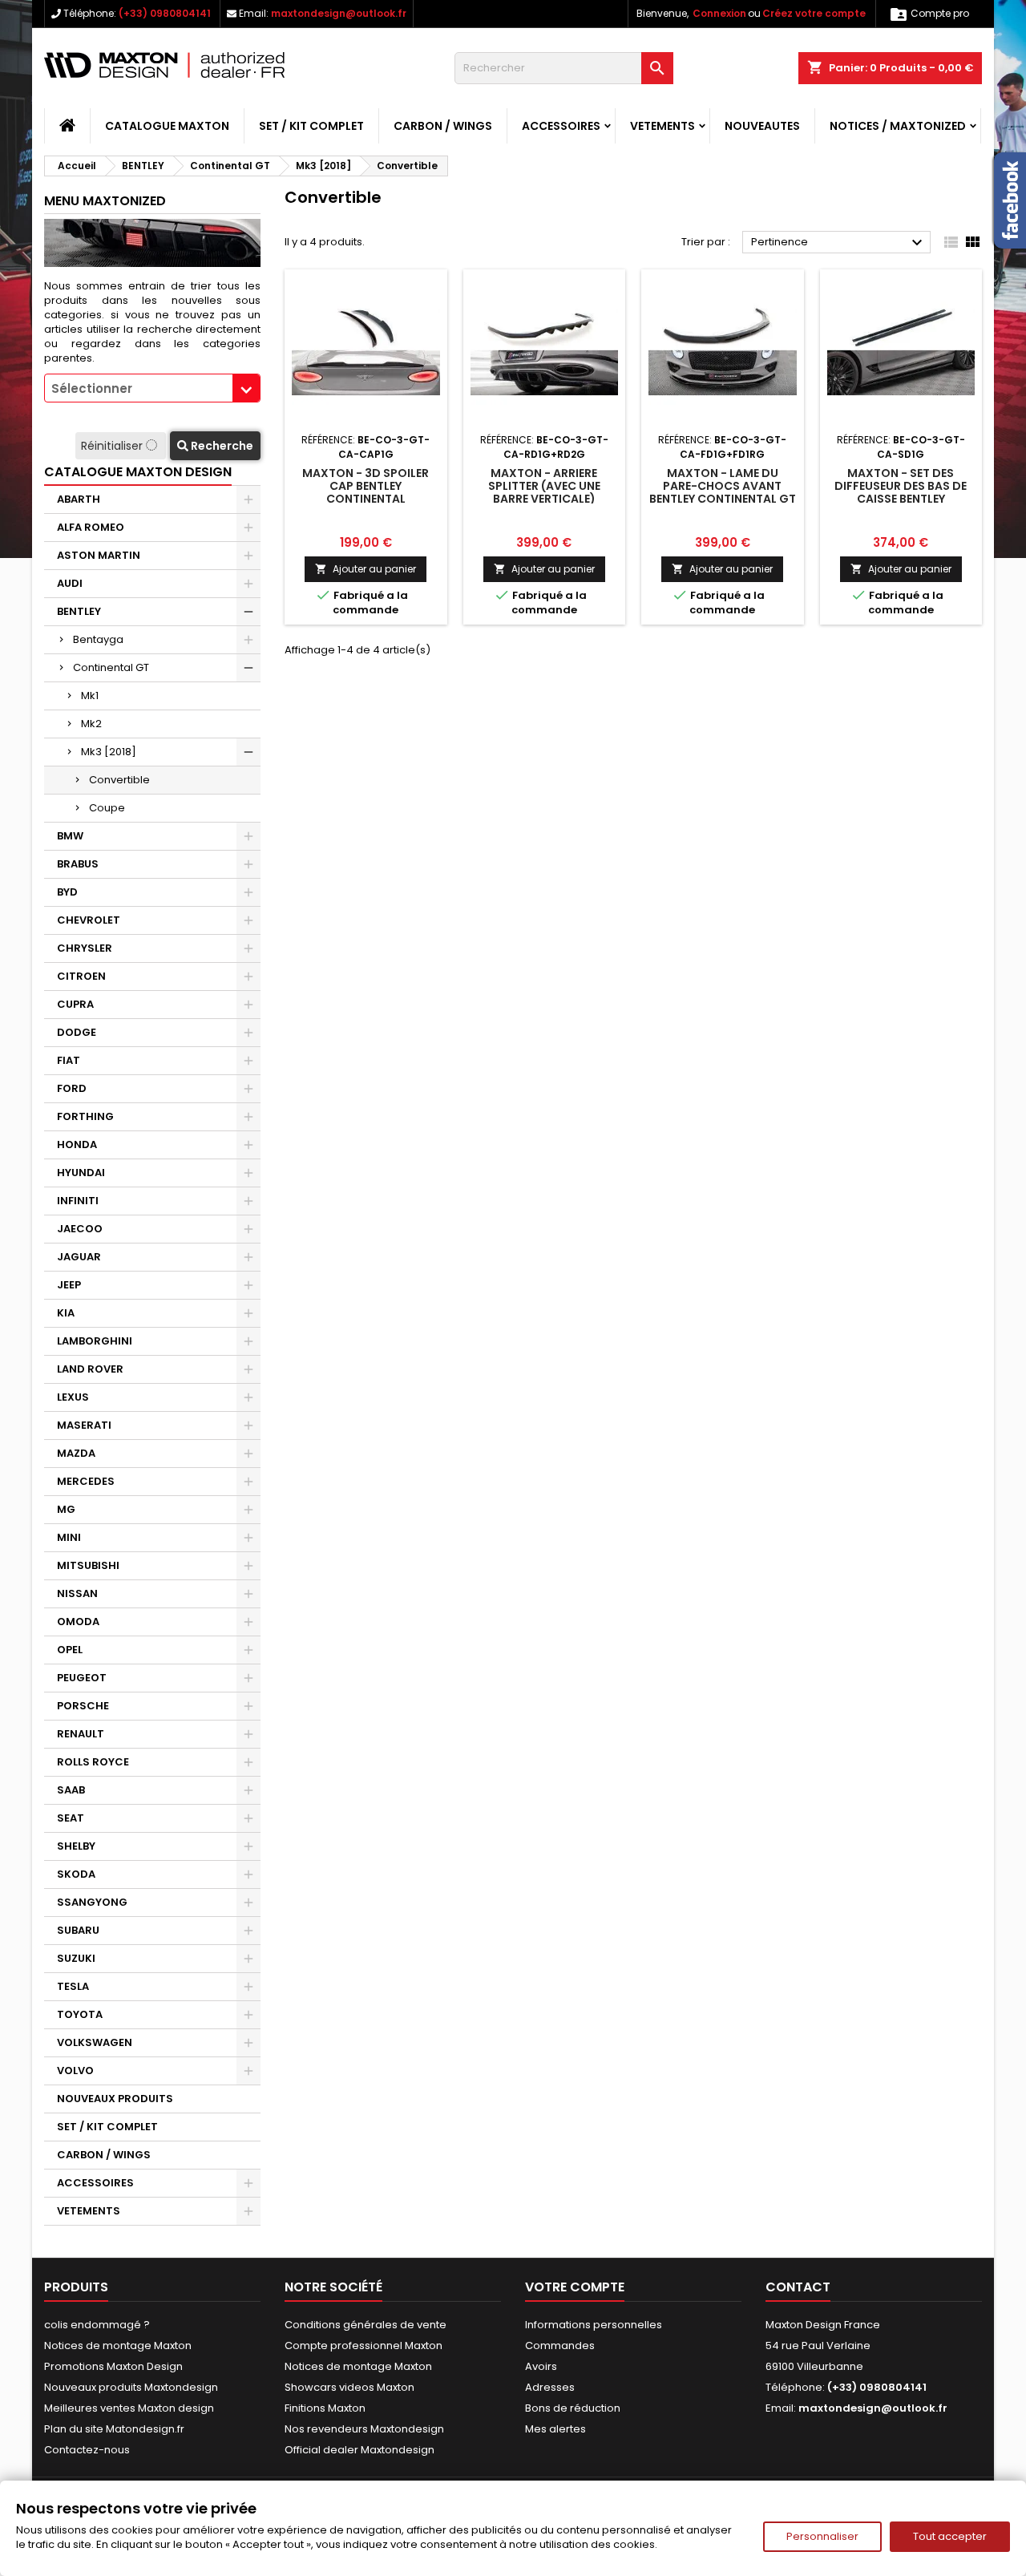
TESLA (73, 1986)
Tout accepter (950, 2536)
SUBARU (78, 1930)
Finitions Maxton (325, 2408)
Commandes (560, 2345)
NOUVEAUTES (762, 126)
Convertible (119, 780)
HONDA (77, 1144)
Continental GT (111, 667)
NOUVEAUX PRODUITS (115, 2099)
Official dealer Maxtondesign (360, 2450)
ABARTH (79, 499)
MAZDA (76, 1453)
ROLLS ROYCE (93, 1762)
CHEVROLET (89, 920)
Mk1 (90, 696)
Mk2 (91, 724)
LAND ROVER (90, 1369)
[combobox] (152, 388)
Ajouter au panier (366, 569)
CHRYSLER (85, 948)
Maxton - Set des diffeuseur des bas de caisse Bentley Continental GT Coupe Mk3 (901, 499)
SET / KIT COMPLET (311, 126)
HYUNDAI (81, 1173)
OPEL (70, 1650)
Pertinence (839, 243)
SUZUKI (76, 1958)
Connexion (719, 13)
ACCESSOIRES (561, 126)
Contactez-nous (87, 2450)
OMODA (78, 1622)
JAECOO (80, 1229)
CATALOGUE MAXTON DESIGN (138, 472)
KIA (66, 1313)
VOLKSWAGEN (95, 2042)
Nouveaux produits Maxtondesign (131, 2387)
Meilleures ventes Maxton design (129, 2408)
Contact (798, 2287)
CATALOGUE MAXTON (167, 126)
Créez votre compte (814, 13)
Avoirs (541, 2366)
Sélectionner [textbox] (92, 388)
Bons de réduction (573, 2408)
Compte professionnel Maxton (364, 2345)
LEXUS (73, 1397)
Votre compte (575, 2287)
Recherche (221, 446)
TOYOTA (80, 2014)
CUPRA (75, 1004)
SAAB (71, 1790)
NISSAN (77, 1593)
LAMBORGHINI (95, 1341)
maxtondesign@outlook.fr (339, 13)
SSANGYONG (92, 1902)
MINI (69, 1537)
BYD (67, 892)
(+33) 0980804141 (165, 13)
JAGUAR (79, 1257)
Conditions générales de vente (366, 2325)
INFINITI (78, 1201)
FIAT (69, 1060)
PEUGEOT (82, 1678)
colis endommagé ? (97, 2325)
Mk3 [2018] (109, 752)
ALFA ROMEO (91, 527)
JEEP (69, 1285)
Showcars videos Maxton (349, 2387)
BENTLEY (79, 611)
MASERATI (84, 1425)
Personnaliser (822, 2536)
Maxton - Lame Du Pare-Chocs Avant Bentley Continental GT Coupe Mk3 (723, 492)
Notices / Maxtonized (898, 126)
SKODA (76, 1874)
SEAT (71, 1818)
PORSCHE (83, 1706)
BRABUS (78, 864)
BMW (70, 836)
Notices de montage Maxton (118, 2345)
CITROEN (81, 976)
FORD (72, 1088)
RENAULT (81, 1734)
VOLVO (75, 2071)
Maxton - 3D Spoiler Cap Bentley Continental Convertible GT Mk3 (366, 492)
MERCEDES (86, 1481)
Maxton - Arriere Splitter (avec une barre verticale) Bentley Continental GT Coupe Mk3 (544, 499)
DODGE (77, 1032)
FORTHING (85, 1116)
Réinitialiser (113, 446)
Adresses (550, 2387)
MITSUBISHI (88, 1565)
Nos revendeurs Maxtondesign (364, 2429)
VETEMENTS (662, 126)
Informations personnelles (594, 2325)
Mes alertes (555, 2429)
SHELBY (76, 1846)
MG (66, 1509)
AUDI (70, 583)
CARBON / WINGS (443, 126)
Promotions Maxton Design (113, 2366)
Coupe (107, 808)
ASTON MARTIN (99, 555)
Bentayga (98, 639)
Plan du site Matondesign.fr (114, 2429)
